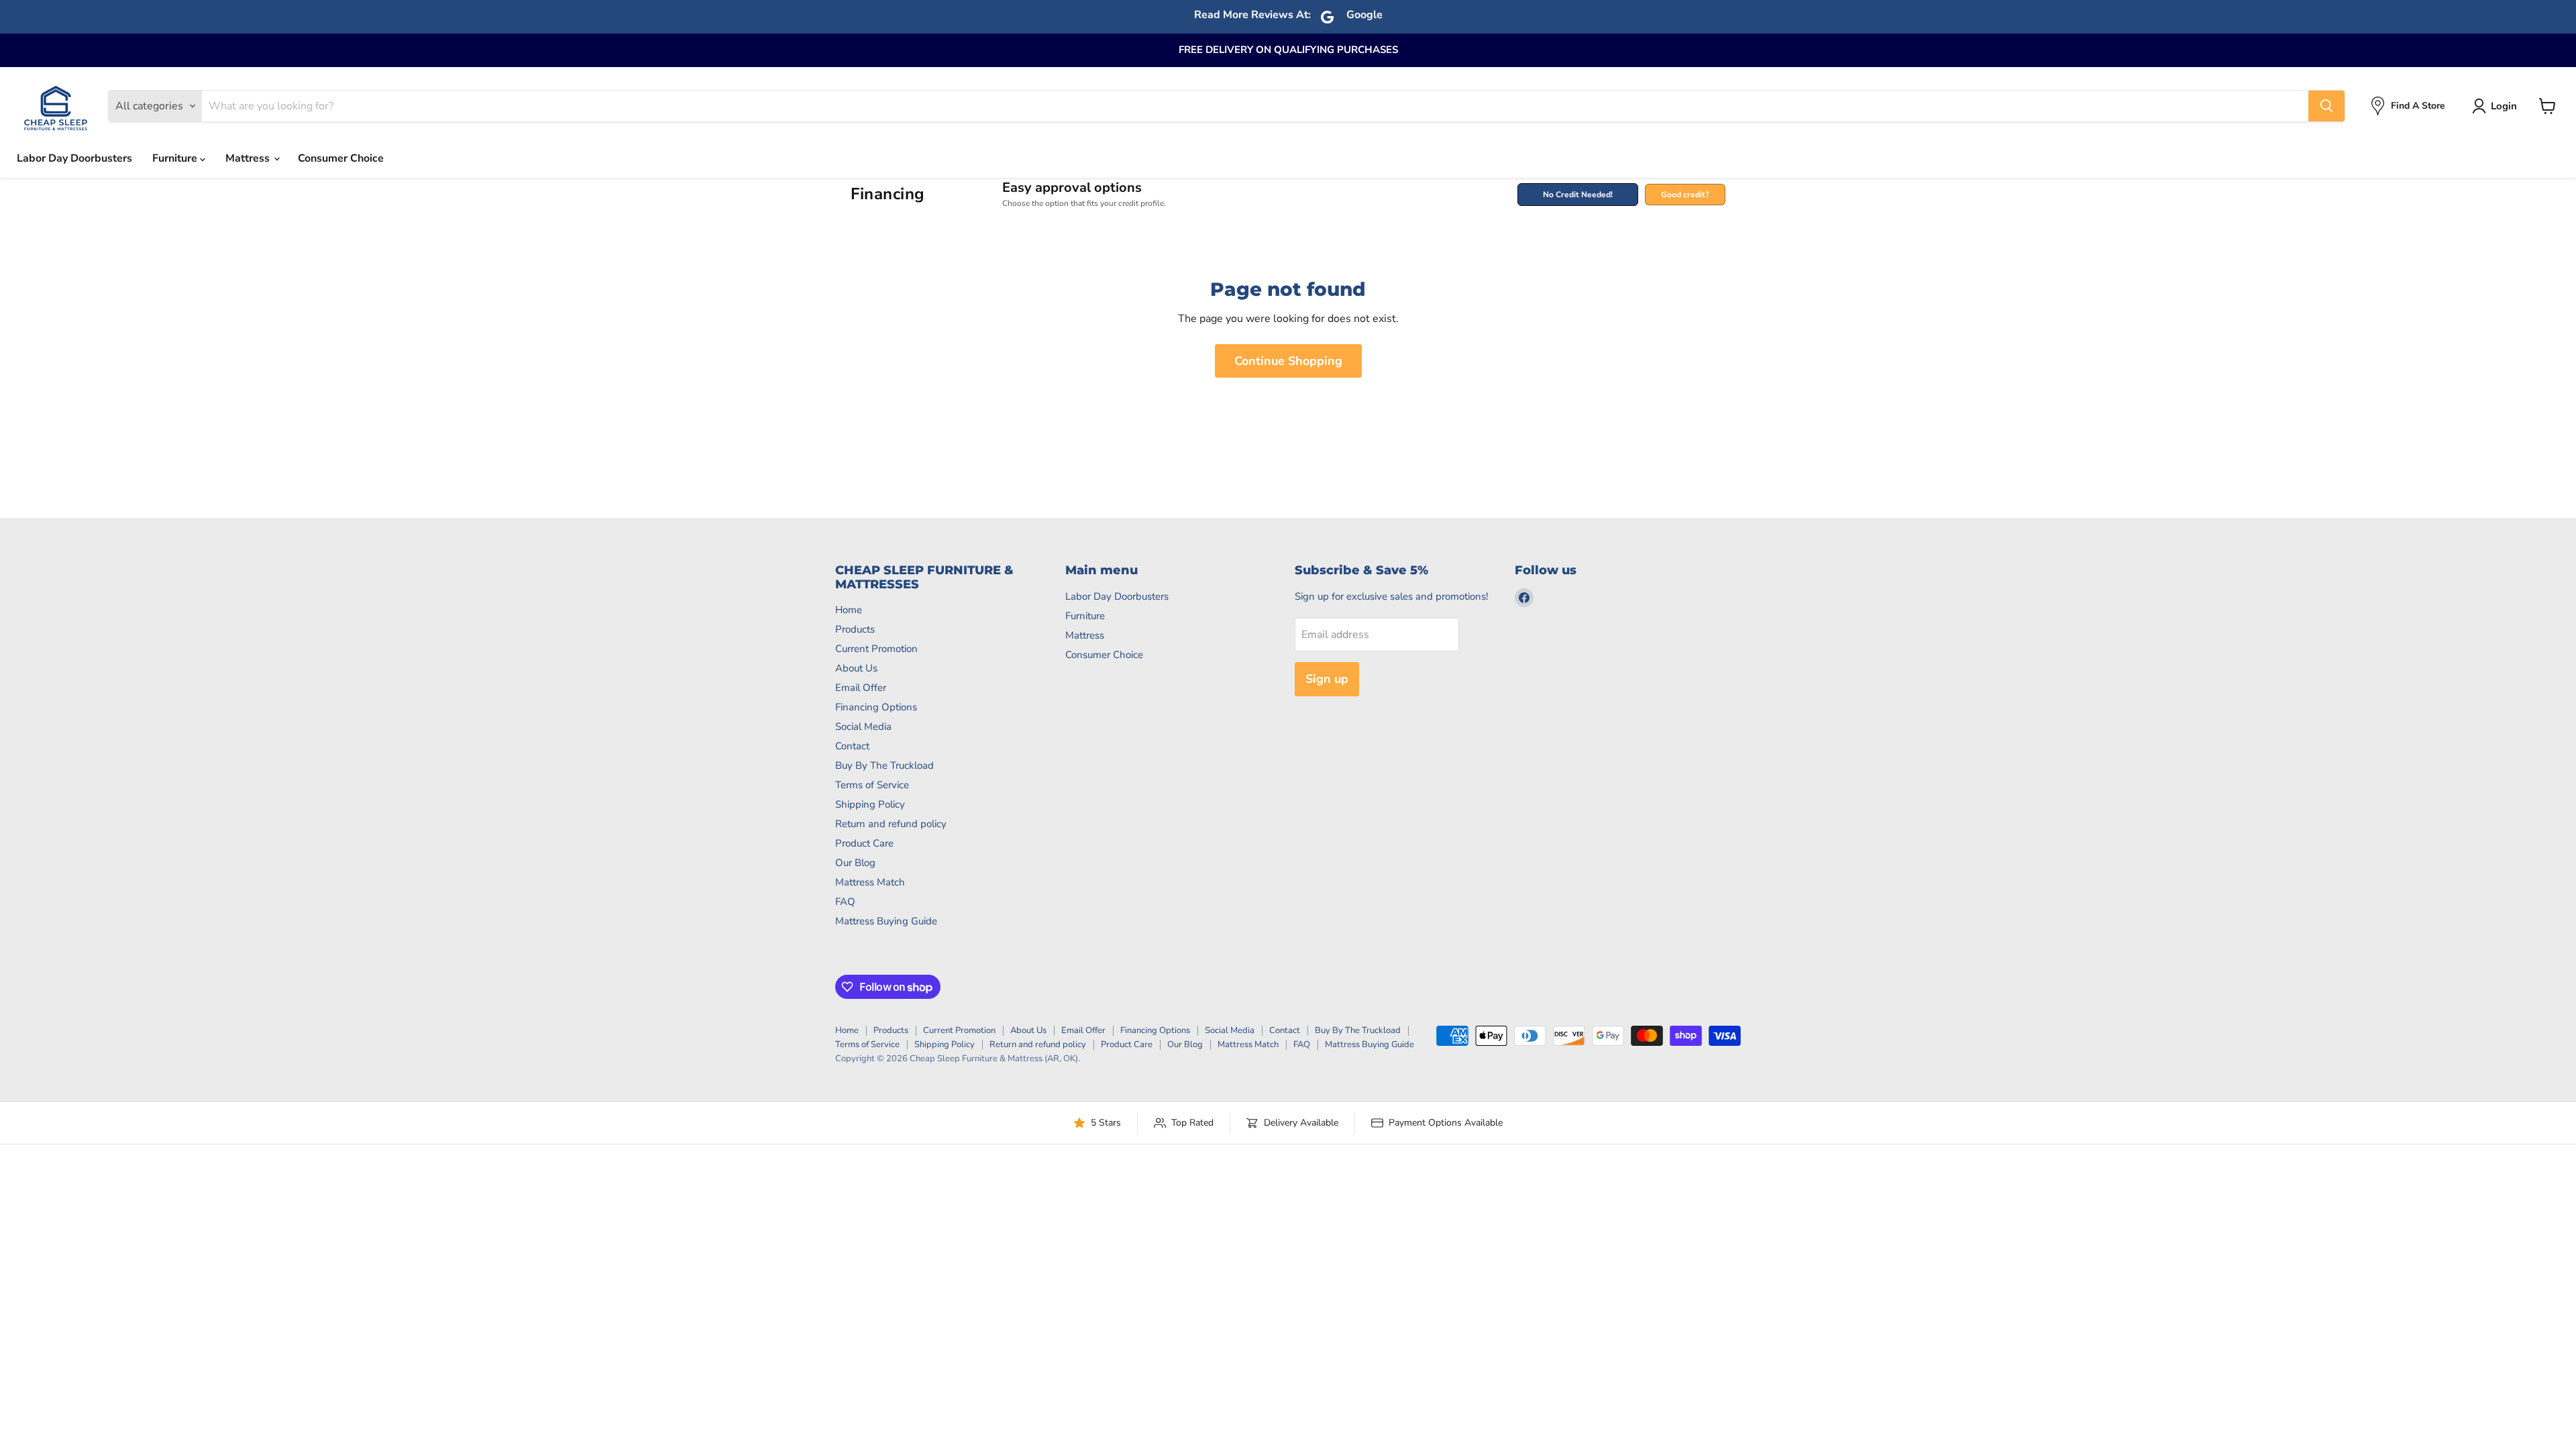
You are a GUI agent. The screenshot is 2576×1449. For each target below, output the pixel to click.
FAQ (845, 902)
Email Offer (861, 688)
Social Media (863, 727)
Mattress (249, 158)
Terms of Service (872, 785)
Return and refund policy (891, 824)
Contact (852, 746)
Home (849, 610)
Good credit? (1685, 195)
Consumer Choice (341, 158)
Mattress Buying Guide (886, 921)
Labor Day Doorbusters (74, 158)
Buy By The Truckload (884, 765)
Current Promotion (876, 649)
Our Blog (855, 863)
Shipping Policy (870, 804)
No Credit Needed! (1578, 195)
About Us (856, 668)
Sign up (1327, 679)
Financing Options (876, 707)
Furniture (176, 158)
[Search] (2326, 106)
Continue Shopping (1288, 361)
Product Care (864, 843)
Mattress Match (870, 882)
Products (855, 629)
